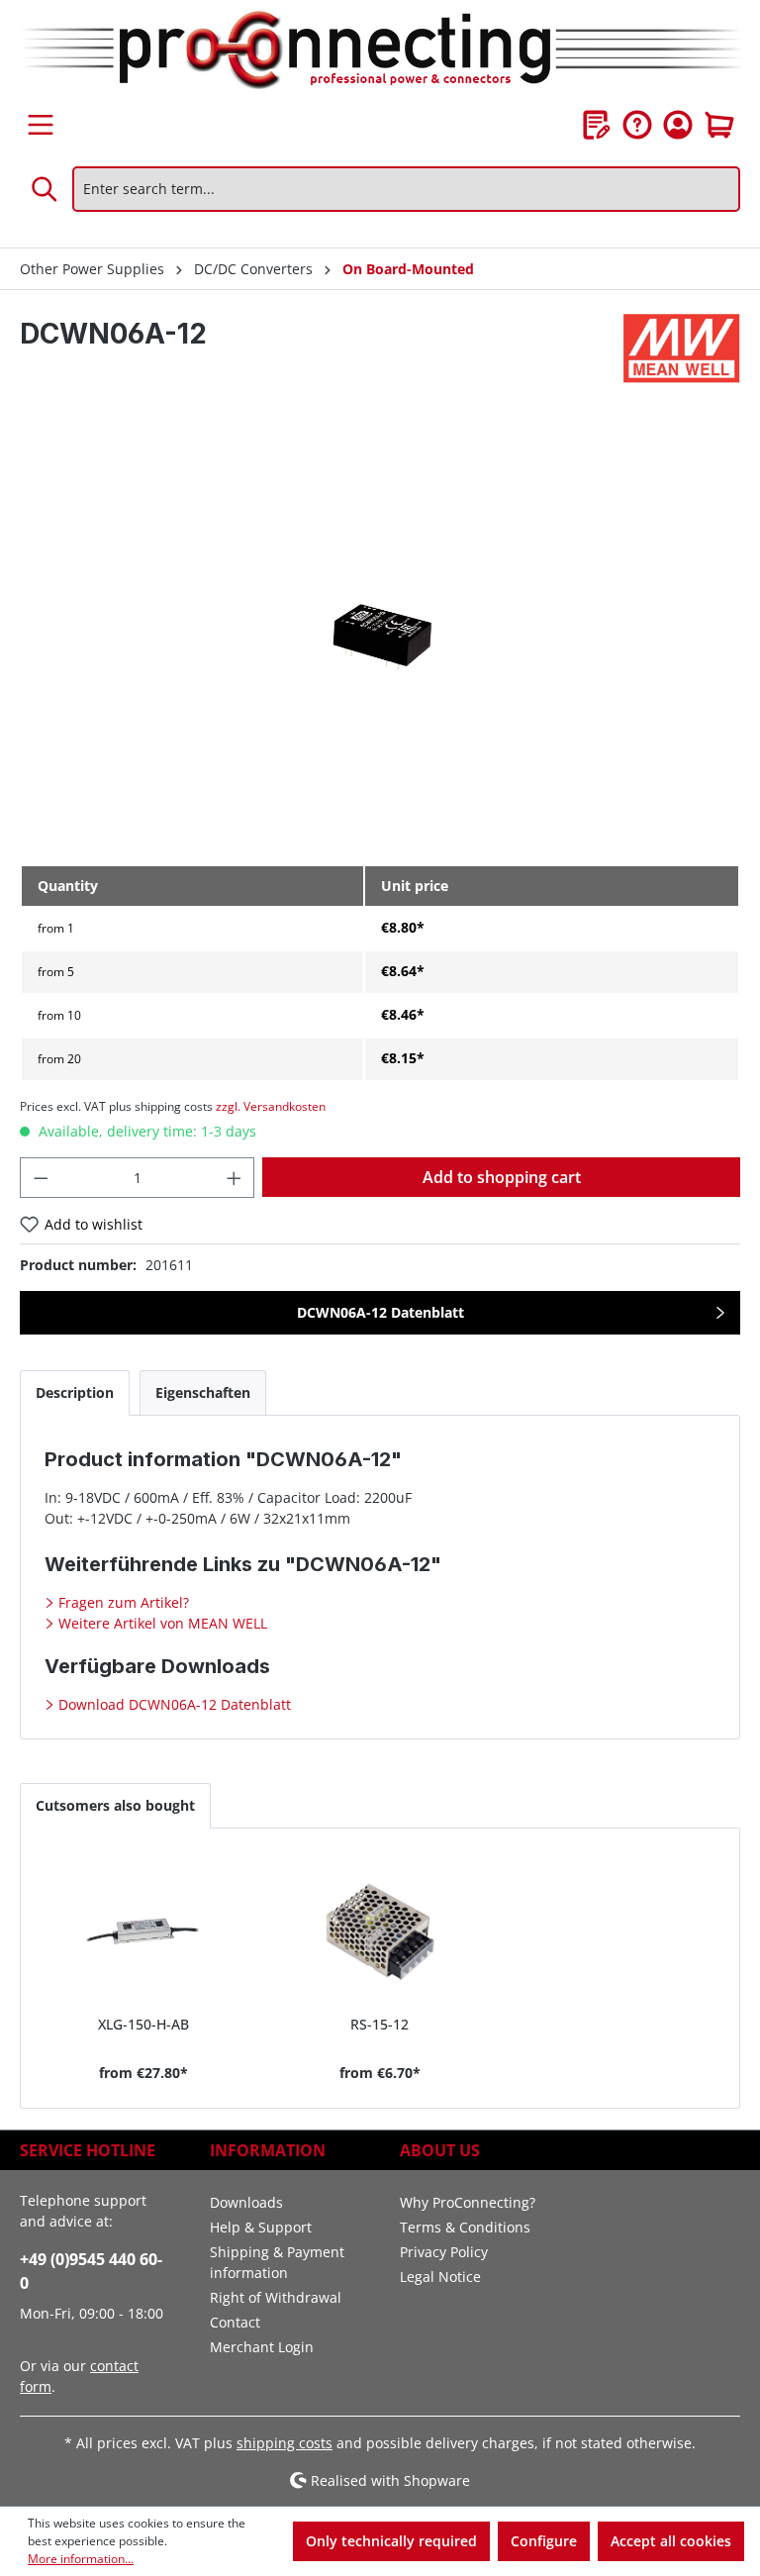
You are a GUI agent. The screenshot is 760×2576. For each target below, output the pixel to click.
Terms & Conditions (465, 2227)
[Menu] (41, 125)
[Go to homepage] (380, 51)
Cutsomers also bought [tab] (115, 1805)
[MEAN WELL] (682, 348)
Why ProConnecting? (468, 2202)
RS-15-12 (380, 2024)
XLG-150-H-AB (143, 2024)
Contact (235, 2322)
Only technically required (391, 2541)
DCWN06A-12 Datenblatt (380, 1312)
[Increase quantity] (235, 1178)
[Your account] (678, 125)
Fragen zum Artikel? (122, 1602)
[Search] (46, 189)
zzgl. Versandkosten (271, 1106)
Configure (544, 2541)
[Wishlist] (597, 125)
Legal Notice (440, 2277)
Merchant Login (262, 2347)
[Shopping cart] (719, 125)
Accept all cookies (671, 2541)
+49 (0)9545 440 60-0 (91, 2271)
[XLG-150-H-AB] (144, 1930)
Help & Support (261, 2227)
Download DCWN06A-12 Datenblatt (173, 1704)
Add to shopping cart (502, 1177)
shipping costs (285, 2443)
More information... (81, 2559)
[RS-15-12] (380, 1930)
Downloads (246, 2202)
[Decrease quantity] (41, 1178)
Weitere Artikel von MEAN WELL (161, 1623)
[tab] (75, 1392)
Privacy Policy (444, 2252)
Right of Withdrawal (276, 2297)
